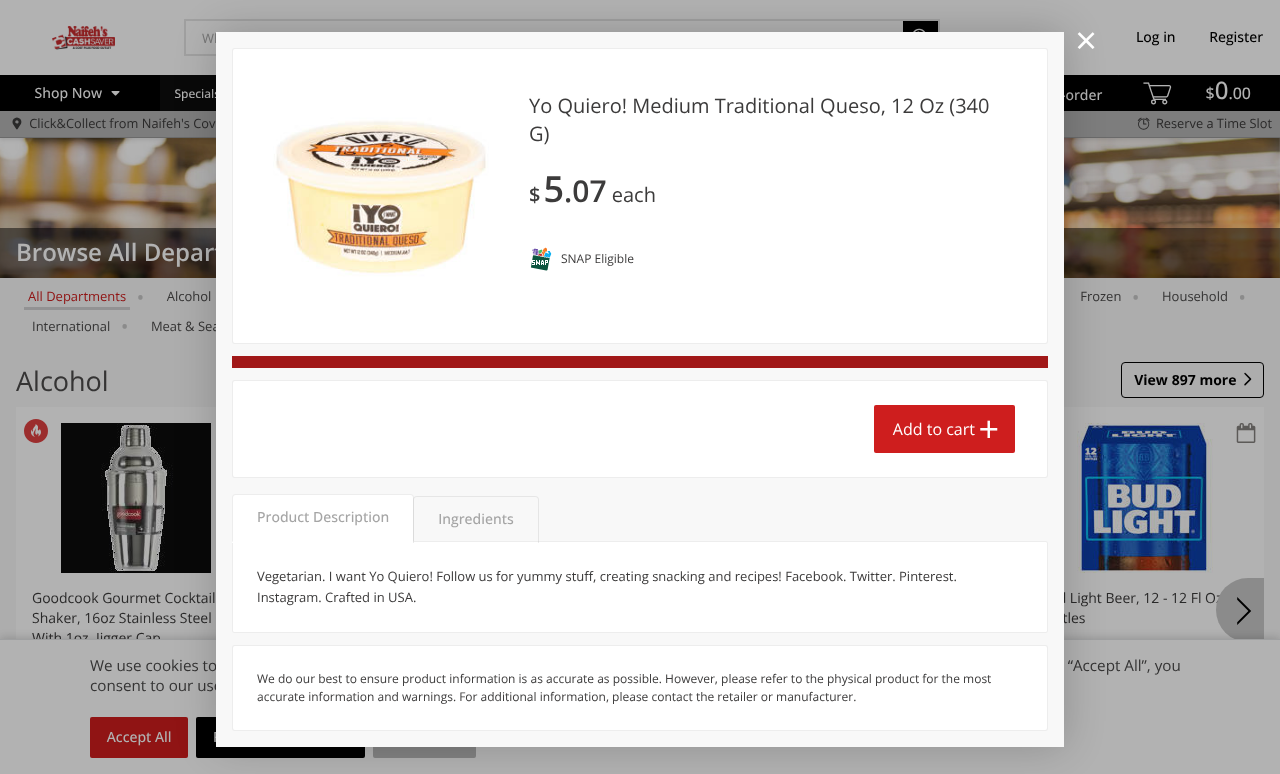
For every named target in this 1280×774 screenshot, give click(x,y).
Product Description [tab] (323, 517)
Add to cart (934, 429)
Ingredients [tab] (475, 519)
